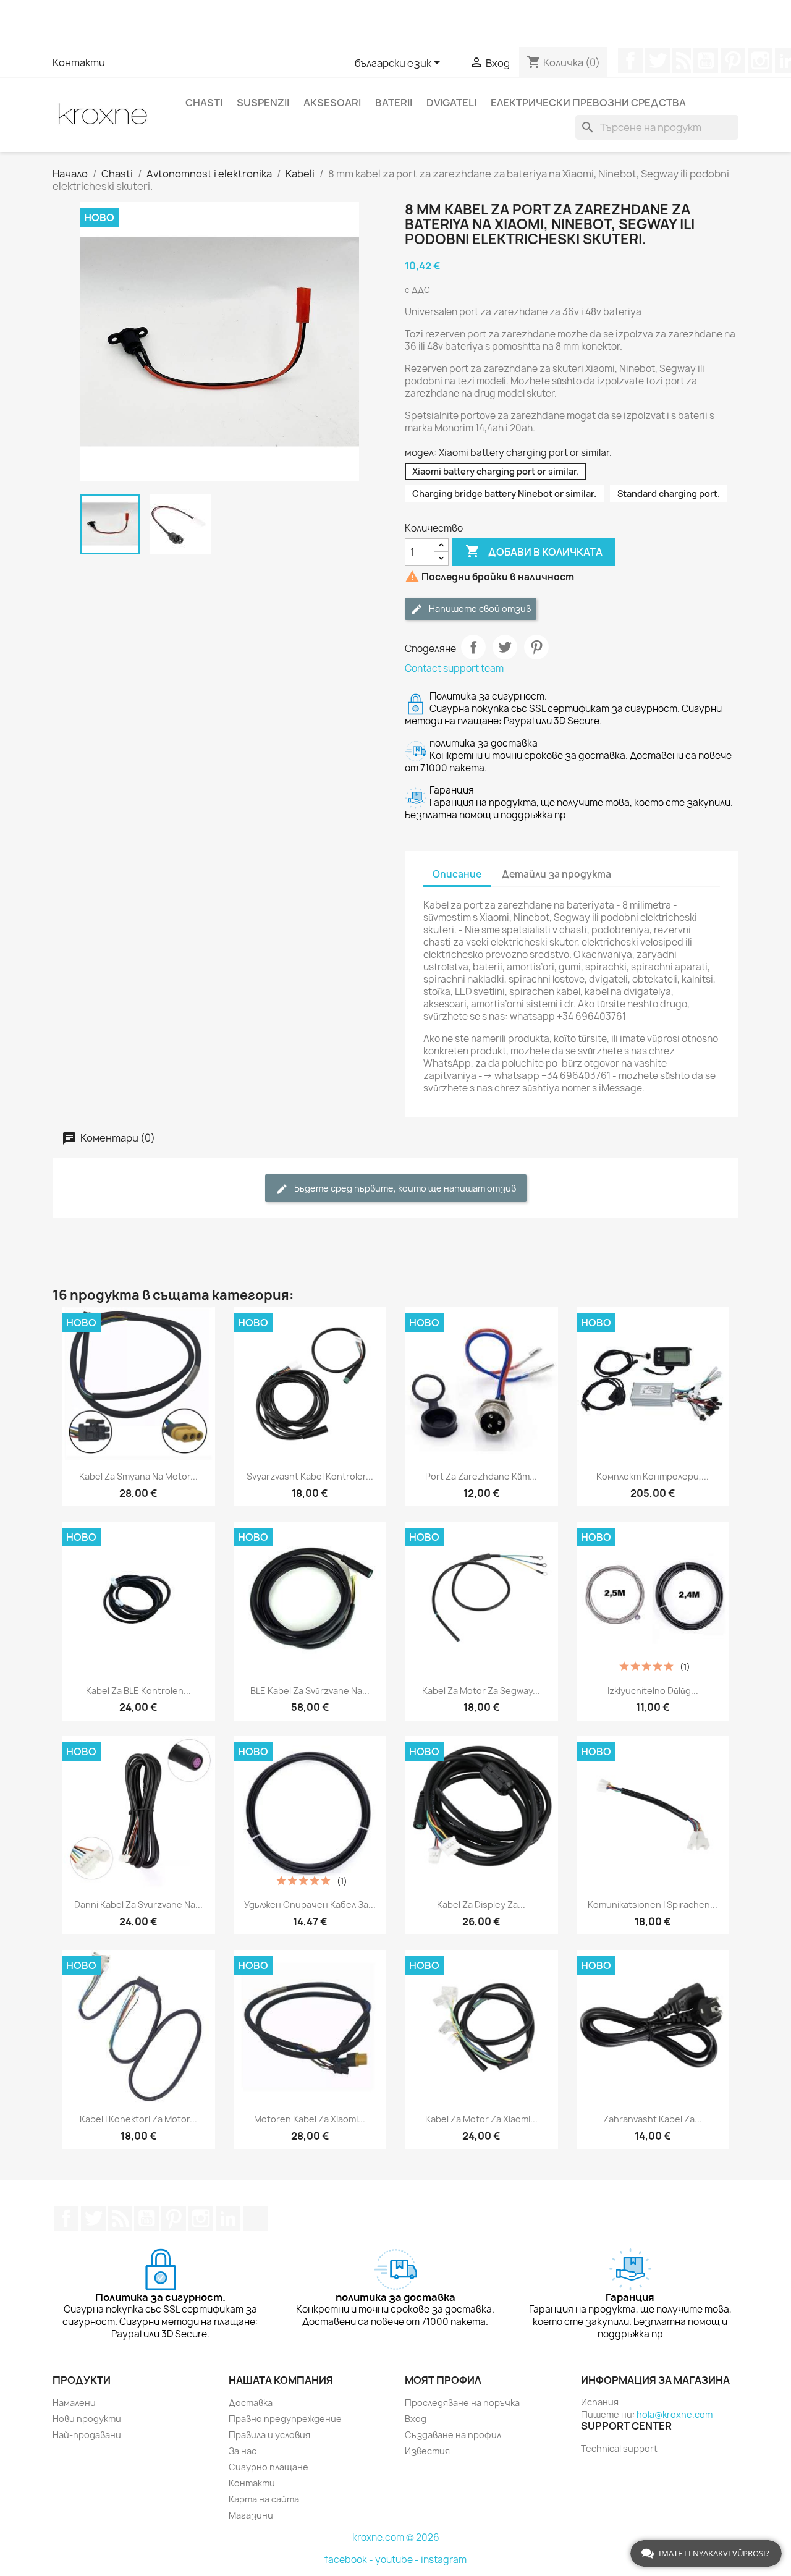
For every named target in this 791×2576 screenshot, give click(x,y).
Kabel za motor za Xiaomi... (481, 2119)
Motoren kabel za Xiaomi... (310, 2119)
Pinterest (733, 61)
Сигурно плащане (269, 2467)
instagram (444, 2560)
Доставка (251, 2403)
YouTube (706, 61)
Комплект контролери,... (653, 1476)
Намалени (74, 2403)
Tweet (505, 647)
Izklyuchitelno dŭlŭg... (653, 1691)
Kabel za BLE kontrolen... (138, 1691)
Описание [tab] (457, 874)
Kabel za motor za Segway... (481, 1691)
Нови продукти (87, 2419)
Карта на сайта (264, 2499)
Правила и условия (269, 2435)
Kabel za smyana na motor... (138, 1476)
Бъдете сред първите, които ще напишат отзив (404, 1188)
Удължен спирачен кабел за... (310, 1904)
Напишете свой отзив (479, 608)
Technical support (619, 2448)
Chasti (204, 103)
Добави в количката (534, 551)
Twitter (658, 61)
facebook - (350, 2560)
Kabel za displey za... (481, 1904)
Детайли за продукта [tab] (556, 874)
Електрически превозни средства (588, 103)
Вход (416, 2419)
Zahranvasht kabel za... (653, 2119)
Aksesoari (332, 103)
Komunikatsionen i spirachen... (653, 1904)
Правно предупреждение (285, 2419)
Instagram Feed (760, 61)
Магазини (251, 2515)
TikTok (255, 2218)
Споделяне (473, 647)
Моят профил (443, 2380)
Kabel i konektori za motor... (138, 2119)
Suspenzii (263, 103)
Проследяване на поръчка (462, 2403)
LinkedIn (228, 2218)
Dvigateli (451, 103)
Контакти (79, 62)
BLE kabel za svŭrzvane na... (310, 1691)
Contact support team (454, 668)
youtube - (398, 2560)
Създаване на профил (453, 2435)
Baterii (394, 103)
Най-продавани (87, 2435)
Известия (427, 2451)
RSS (682, 61)
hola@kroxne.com (675, 2414)
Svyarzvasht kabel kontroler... (310, 1476)
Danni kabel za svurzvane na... (138, 1904)
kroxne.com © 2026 (396, 2537)
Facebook (630, 61)
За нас (243, 2451)
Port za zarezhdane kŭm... (481, 1476)
